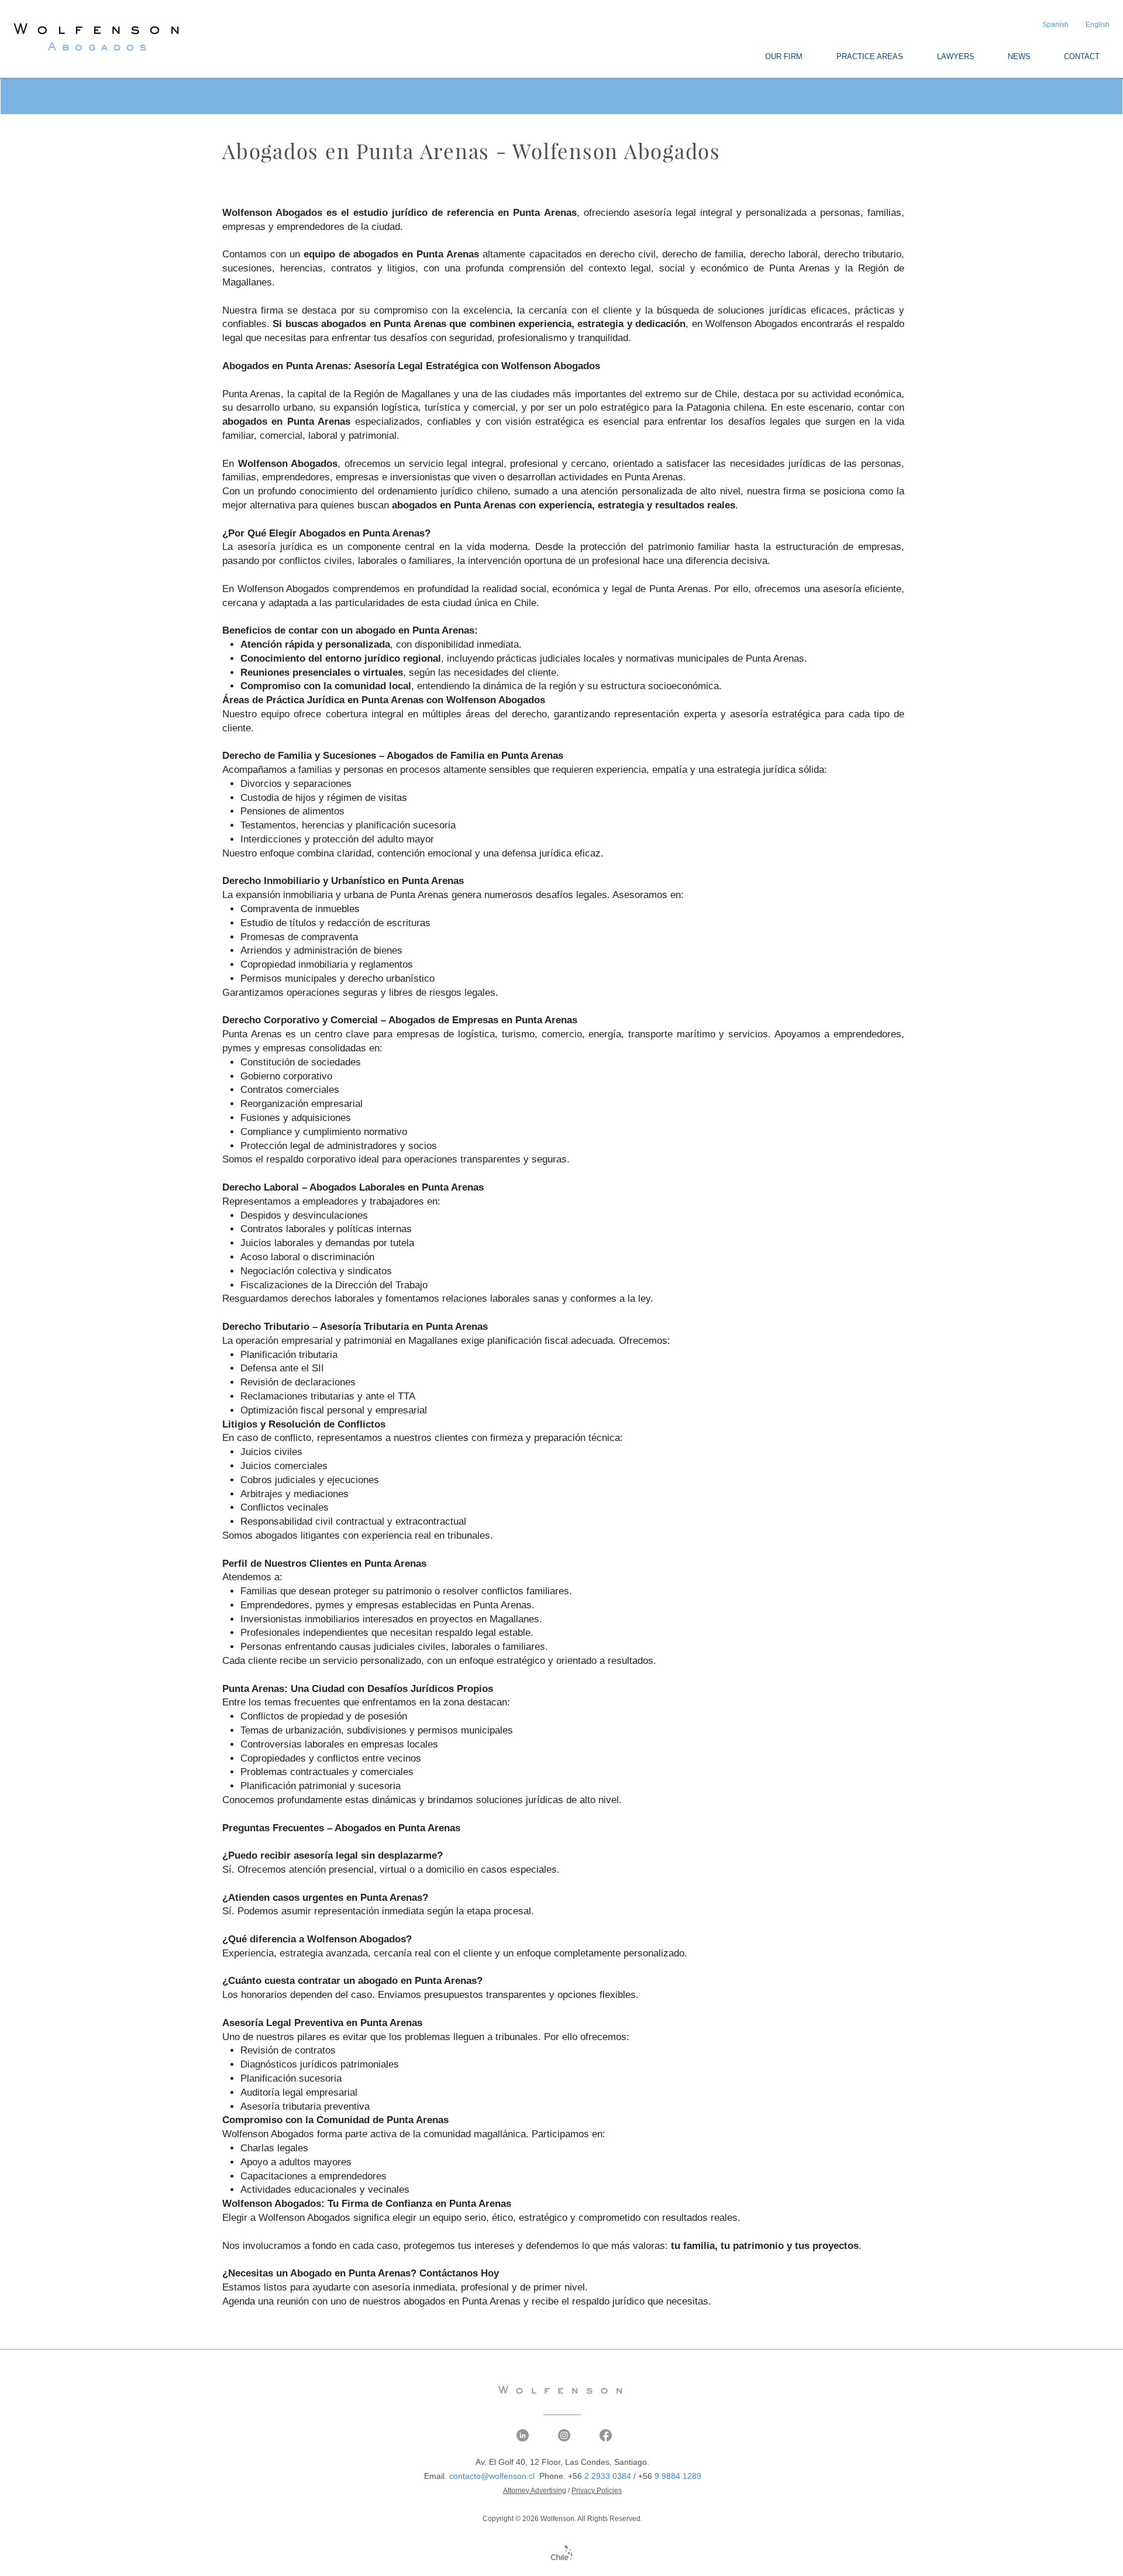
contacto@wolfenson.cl (492, 2476)
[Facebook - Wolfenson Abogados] (606, 2435)
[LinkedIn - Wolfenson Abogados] (523, 2435)
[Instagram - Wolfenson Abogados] (564, 2435)
